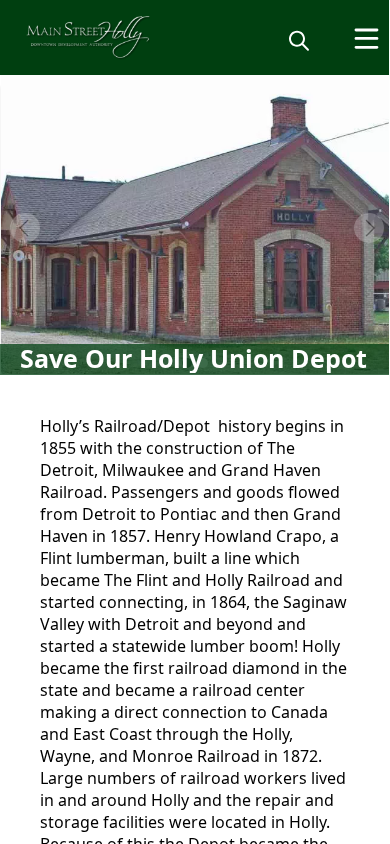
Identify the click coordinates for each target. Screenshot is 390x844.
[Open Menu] (366, 38)
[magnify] (299, 40)
